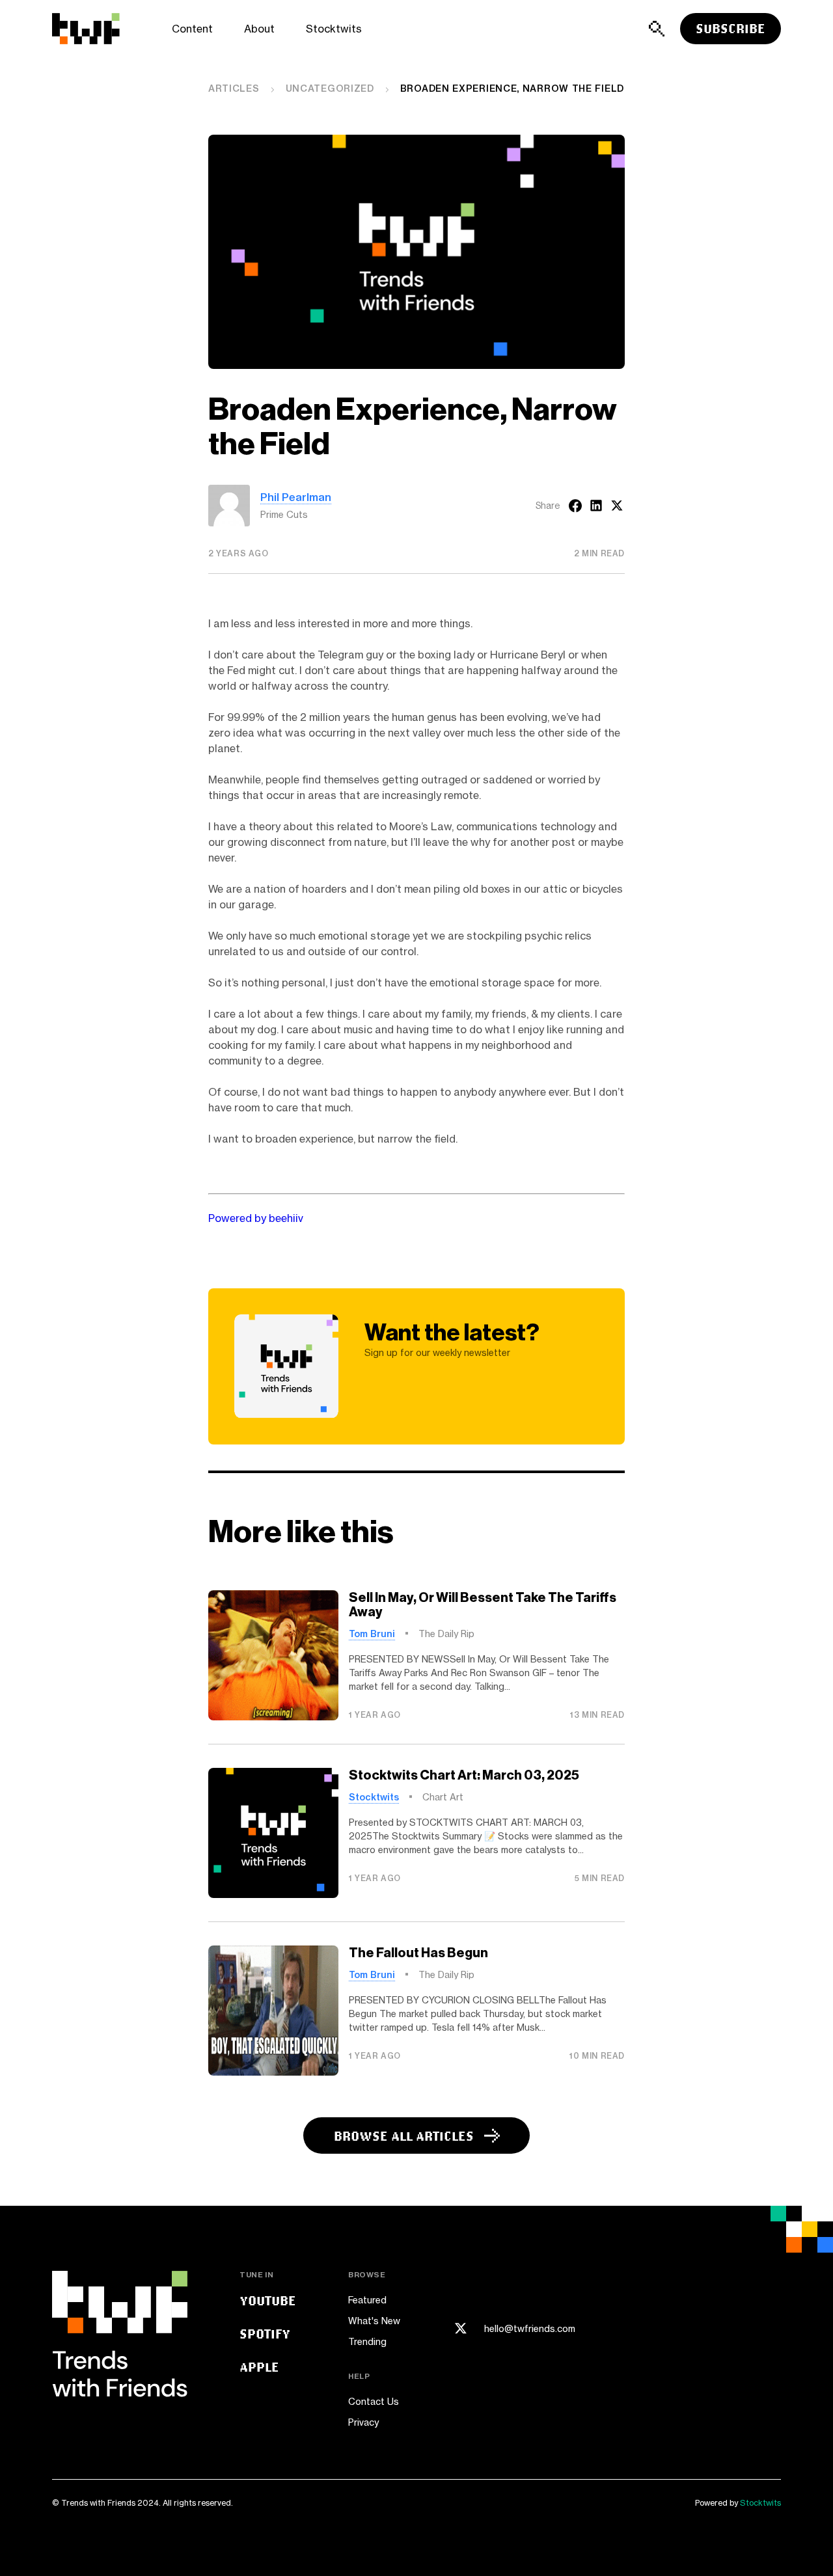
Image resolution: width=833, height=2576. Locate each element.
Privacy (363, 2422)
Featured (367, 2300)
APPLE (259, 2367)
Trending (367, 2341)
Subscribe (731, 28)
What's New (374, 2321)
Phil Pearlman (296, 497)
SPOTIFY (265, 2334)
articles (234, 88)
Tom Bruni (372, 1634)
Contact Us (374, 2401)
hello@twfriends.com (530, 2329)
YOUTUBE (268, 2300)
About (259, 29)
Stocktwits (334, 29)
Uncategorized (330, 88)
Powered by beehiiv (256, 1218)
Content (192, 29)
